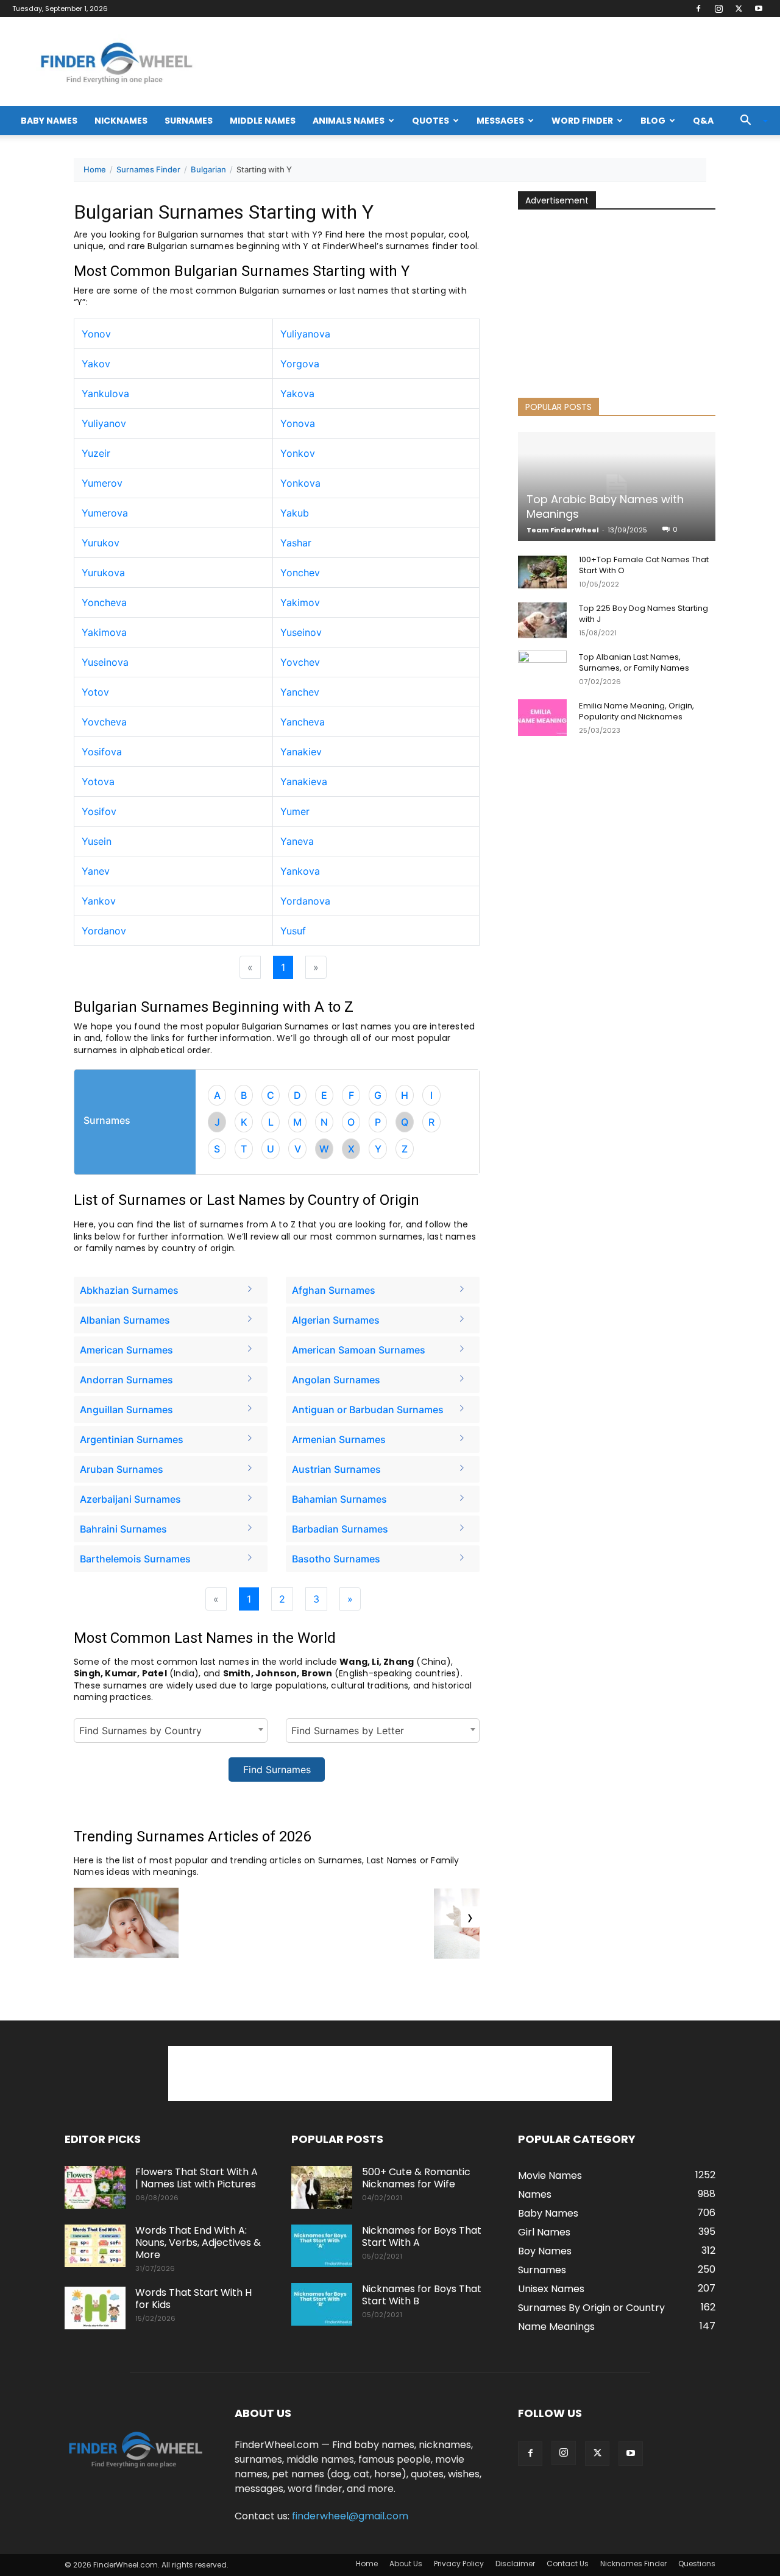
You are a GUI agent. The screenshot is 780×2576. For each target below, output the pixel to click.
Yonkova (300, 483)
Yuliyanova (305, 334)
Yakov (96, 364)
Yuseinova (105, 662)
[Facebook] (698, 9)
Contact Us (568, 2564)
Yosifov (99, 811)
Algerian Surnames (336, 1320)
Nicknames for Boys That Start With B (422, 2295)
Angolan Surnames (336, 1380)
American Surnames (126, 1350)
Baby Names (49, 121)
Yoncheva (104, 602)
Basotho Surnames (336, 1559)
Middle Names (263, 121)
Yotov (95, 692)
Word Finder (582, 121)
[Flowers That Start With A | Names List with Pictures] (95, 2187)
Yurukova (103, 573)
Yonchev (300, 573)
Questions (697, 2564)
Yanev (96, 871)
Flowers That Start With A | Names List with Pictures (197, 2178)
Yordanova (305, 901)
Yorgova (300, 364)
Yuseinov (301, 632)
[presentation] (470, 1917)
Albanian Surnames (125, 1320)
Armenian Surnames (339, 1439)
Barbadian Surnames (340, 1529)
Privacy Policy (459, 2564)
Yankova (300, 871)
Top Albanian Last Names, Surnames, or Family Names (634, 662)
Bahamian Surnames (339, 1499)
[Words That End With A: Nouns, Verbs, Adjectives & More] (95, 2246)
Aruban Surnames (122, 1469)
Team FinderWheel (563, 530)
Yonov (96, 334)
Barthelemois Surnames (135, 1559)
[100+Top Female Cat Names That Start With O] (542, 571)
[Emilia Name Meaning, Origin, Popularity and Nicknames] (542, 718)
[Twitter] (739, 9)
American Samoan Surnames (359, 1350)
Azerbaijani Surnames (130, 1499)
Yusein (97, 841)
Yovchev (300, 662)
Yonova (298, 423)
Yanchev (300, 692)
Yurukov (101, 543)
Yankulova (105, 393)
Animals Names (349, 121)
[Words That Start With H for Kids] (95, 2308)
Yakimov (300, 602)
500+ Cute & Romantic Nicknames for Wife (416, 2178)
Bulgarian (208, 169)
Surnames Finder (148, 169)
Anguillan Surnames (126, 1410)
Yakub (295, 513)
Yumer (295, 811)
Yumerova (105, 513)
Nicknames (121, 121)
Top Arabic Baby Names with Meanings (605, 506)
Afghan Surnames (334, 1290)
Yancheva (303, 722)
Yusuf (293, 931)
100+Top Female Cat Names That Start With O (644, 565)
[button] (750, 121)
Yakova (297, 393)
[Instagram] (718, 9)
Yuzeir (96, 453)
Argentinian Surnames (132, 1439)
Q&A (703, 121)
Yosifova (102, 752)
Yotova (98, 782)
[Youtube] (759, 9)
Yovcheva (104, 722)
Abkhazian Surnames (129, 1290)
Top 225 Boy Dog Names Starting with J (643, 614)
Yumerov (102, 483)
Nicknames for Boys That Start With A (422, 2236)
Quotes (431, 121)
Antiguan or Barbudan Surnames (368, 1410)
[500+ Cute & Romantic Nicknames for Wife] (322, 2187)
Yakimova (104, 632)
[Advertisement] (617, 294)
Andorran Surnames (126, 1380)
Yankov (99, 901)
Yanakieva (304, 782)
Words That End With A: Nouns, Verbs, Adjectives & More (198, 2243)
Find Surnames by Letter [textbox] (348, 1731)
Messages (500, 121)
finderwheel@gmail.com (350, 2516)
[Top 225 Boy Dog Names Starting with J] (542, 620)
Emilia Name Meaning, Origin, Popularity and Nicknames (636, 711)
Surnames (189, 121)
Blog (653, 121)
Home (95, 169)
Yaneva (297, 841)
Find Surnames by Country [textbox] (140, 1731)
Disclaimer (515, 2564)
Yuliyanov (104, 423)
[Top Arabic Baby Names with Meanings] (617, 486)
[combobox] (171, 1731)
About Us (406, 2564)
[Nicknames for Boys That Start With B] (322, 2304)
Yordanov (104, 931)
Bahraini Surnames (123, 1529)
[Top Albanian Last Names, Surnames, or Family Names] (542, 669)
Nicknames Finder (633, 2564)
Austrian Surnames (336, 1469)
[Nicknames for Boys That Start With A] (322, 2246)
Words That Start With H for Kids (193, 2299)
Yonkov (298, 453)
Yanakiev (301, 752)
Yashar (296, 543)
